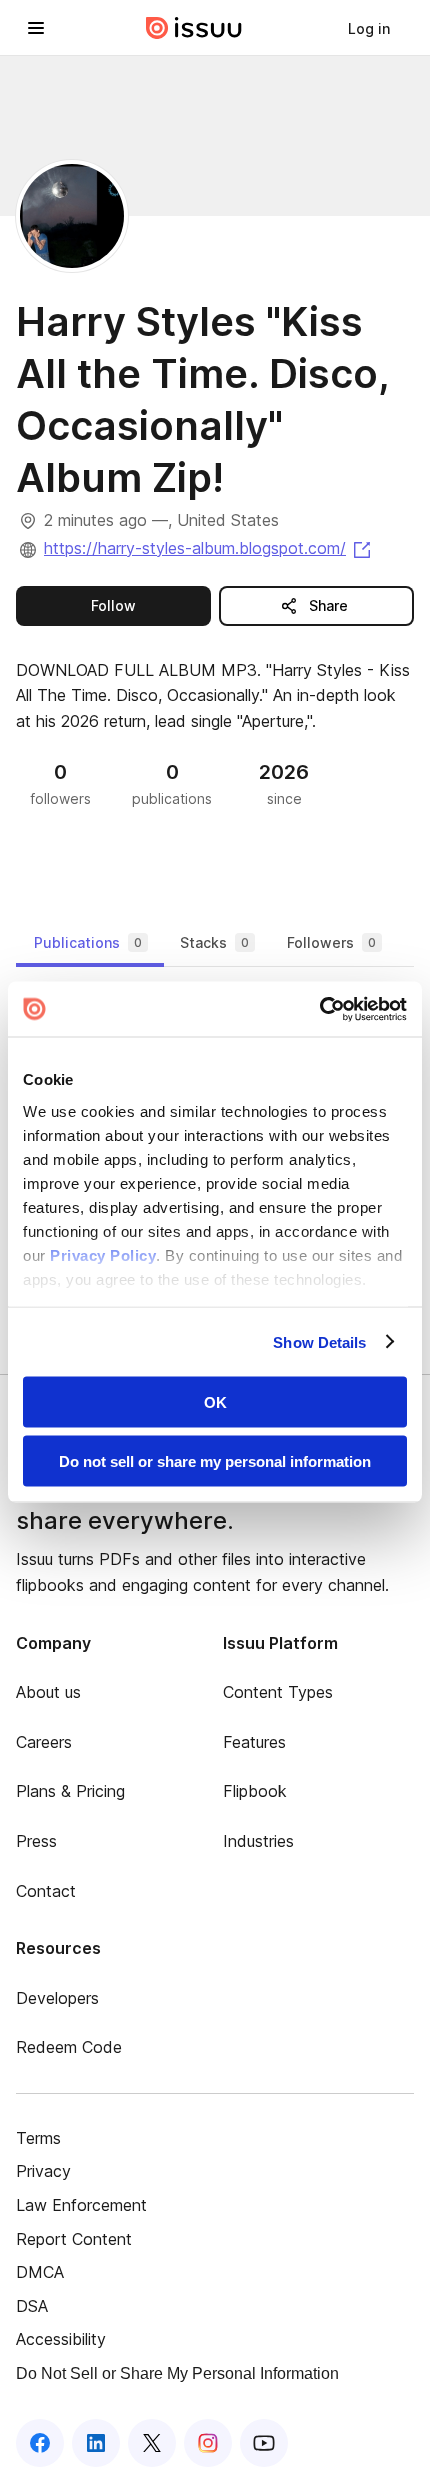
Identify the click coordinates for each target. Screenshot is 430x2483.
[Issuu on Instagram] (208, 2443)
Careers (44, 1742)
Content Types (278, 1692)
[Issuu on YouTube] (264, 2443)
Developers (57, 1998)
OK (215, 1402)
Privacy (43, 2171)
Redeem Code (69, 2047)
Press (36, 1841)
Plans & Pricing (70, 1791)
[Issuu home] (194, 28)
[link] (369, 28)
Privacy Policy (103, 1254)
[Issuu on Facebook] (40, 2443)
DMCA (40, 2272)
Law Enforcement (81, 2205)
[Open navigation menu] (36, 28)
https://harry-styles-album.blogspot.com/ (209, 548)
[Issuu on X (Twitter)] (152, 2443)
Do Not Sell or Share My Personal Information (177, 2373)
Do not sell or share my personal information (215, 1460)
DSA (32, 2306)
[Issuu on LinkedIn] (96, 2443)
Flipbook (255, 1791)
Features (254, 1742)
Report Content (74, 2239)
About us (48, 1692)
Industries (258, 1841)
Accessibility (61, 2339)
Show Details (319, 1341)
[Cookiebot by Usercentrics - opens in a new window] (319, 1009)
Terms (38, 2138)
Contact (46, 1891)
